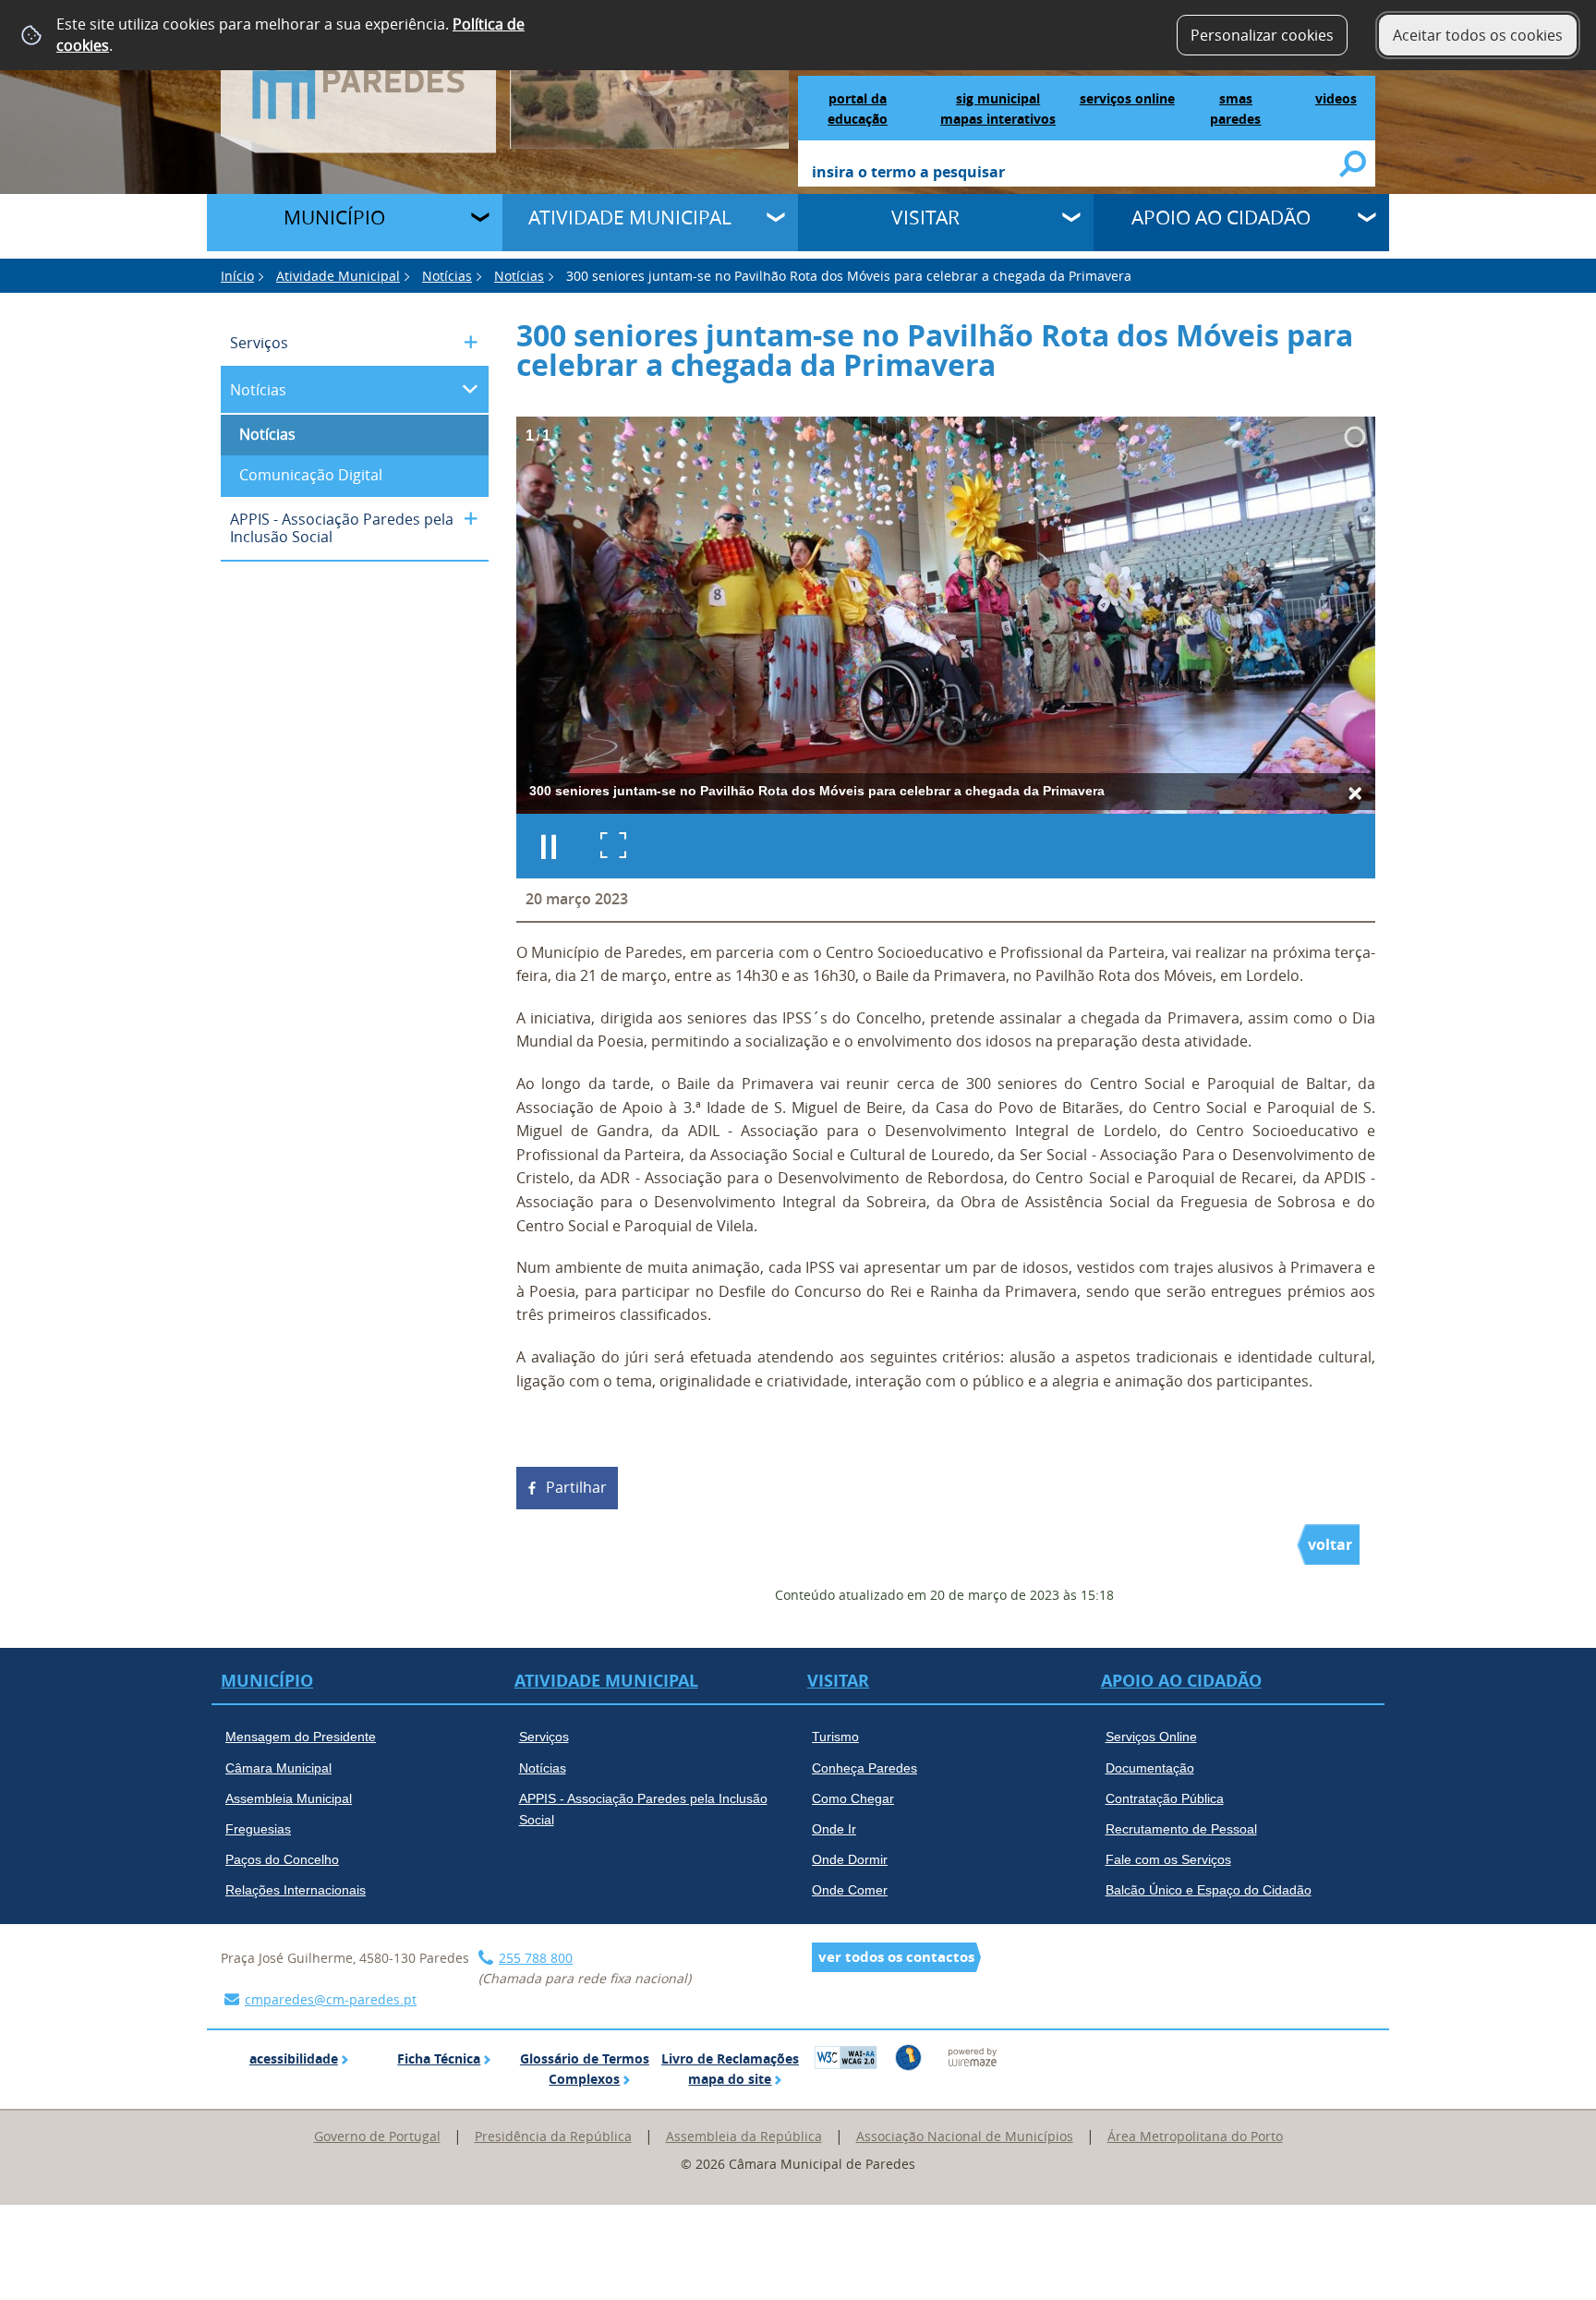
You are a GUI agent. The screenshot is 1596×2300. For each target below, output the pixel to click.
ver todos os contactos (896, 1957)
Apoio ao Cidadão (1221, 217)
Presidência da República (553, 2136)
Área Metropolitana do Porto (1195, 2136)
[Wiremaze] (973, 2055)
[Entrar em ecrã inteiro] (613, 846)
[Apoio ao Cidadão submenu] (1369, 220)
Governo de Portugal (377, 2136)
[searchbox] (1076, 174)
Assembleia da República (744, 2136)
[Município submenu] (482, 220)
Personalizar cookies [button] (1262, 35)
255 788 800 (536, 1958)
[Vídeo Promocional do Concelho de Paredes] (650, 73)
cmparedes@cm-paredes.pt (331, 1999)
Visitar (925, 217)
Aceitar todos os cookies (1478, 35)
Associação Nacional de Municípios (965, 2136)
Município (334, 217)
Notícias (447, 276)
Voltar (1330, 1544)
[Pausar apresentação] (549, 846)
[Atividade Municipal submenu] (778, 220)
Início (237, 276)
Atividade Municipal (630, 217)
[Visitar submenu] (1073, 220)
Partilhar (576, 1487)
